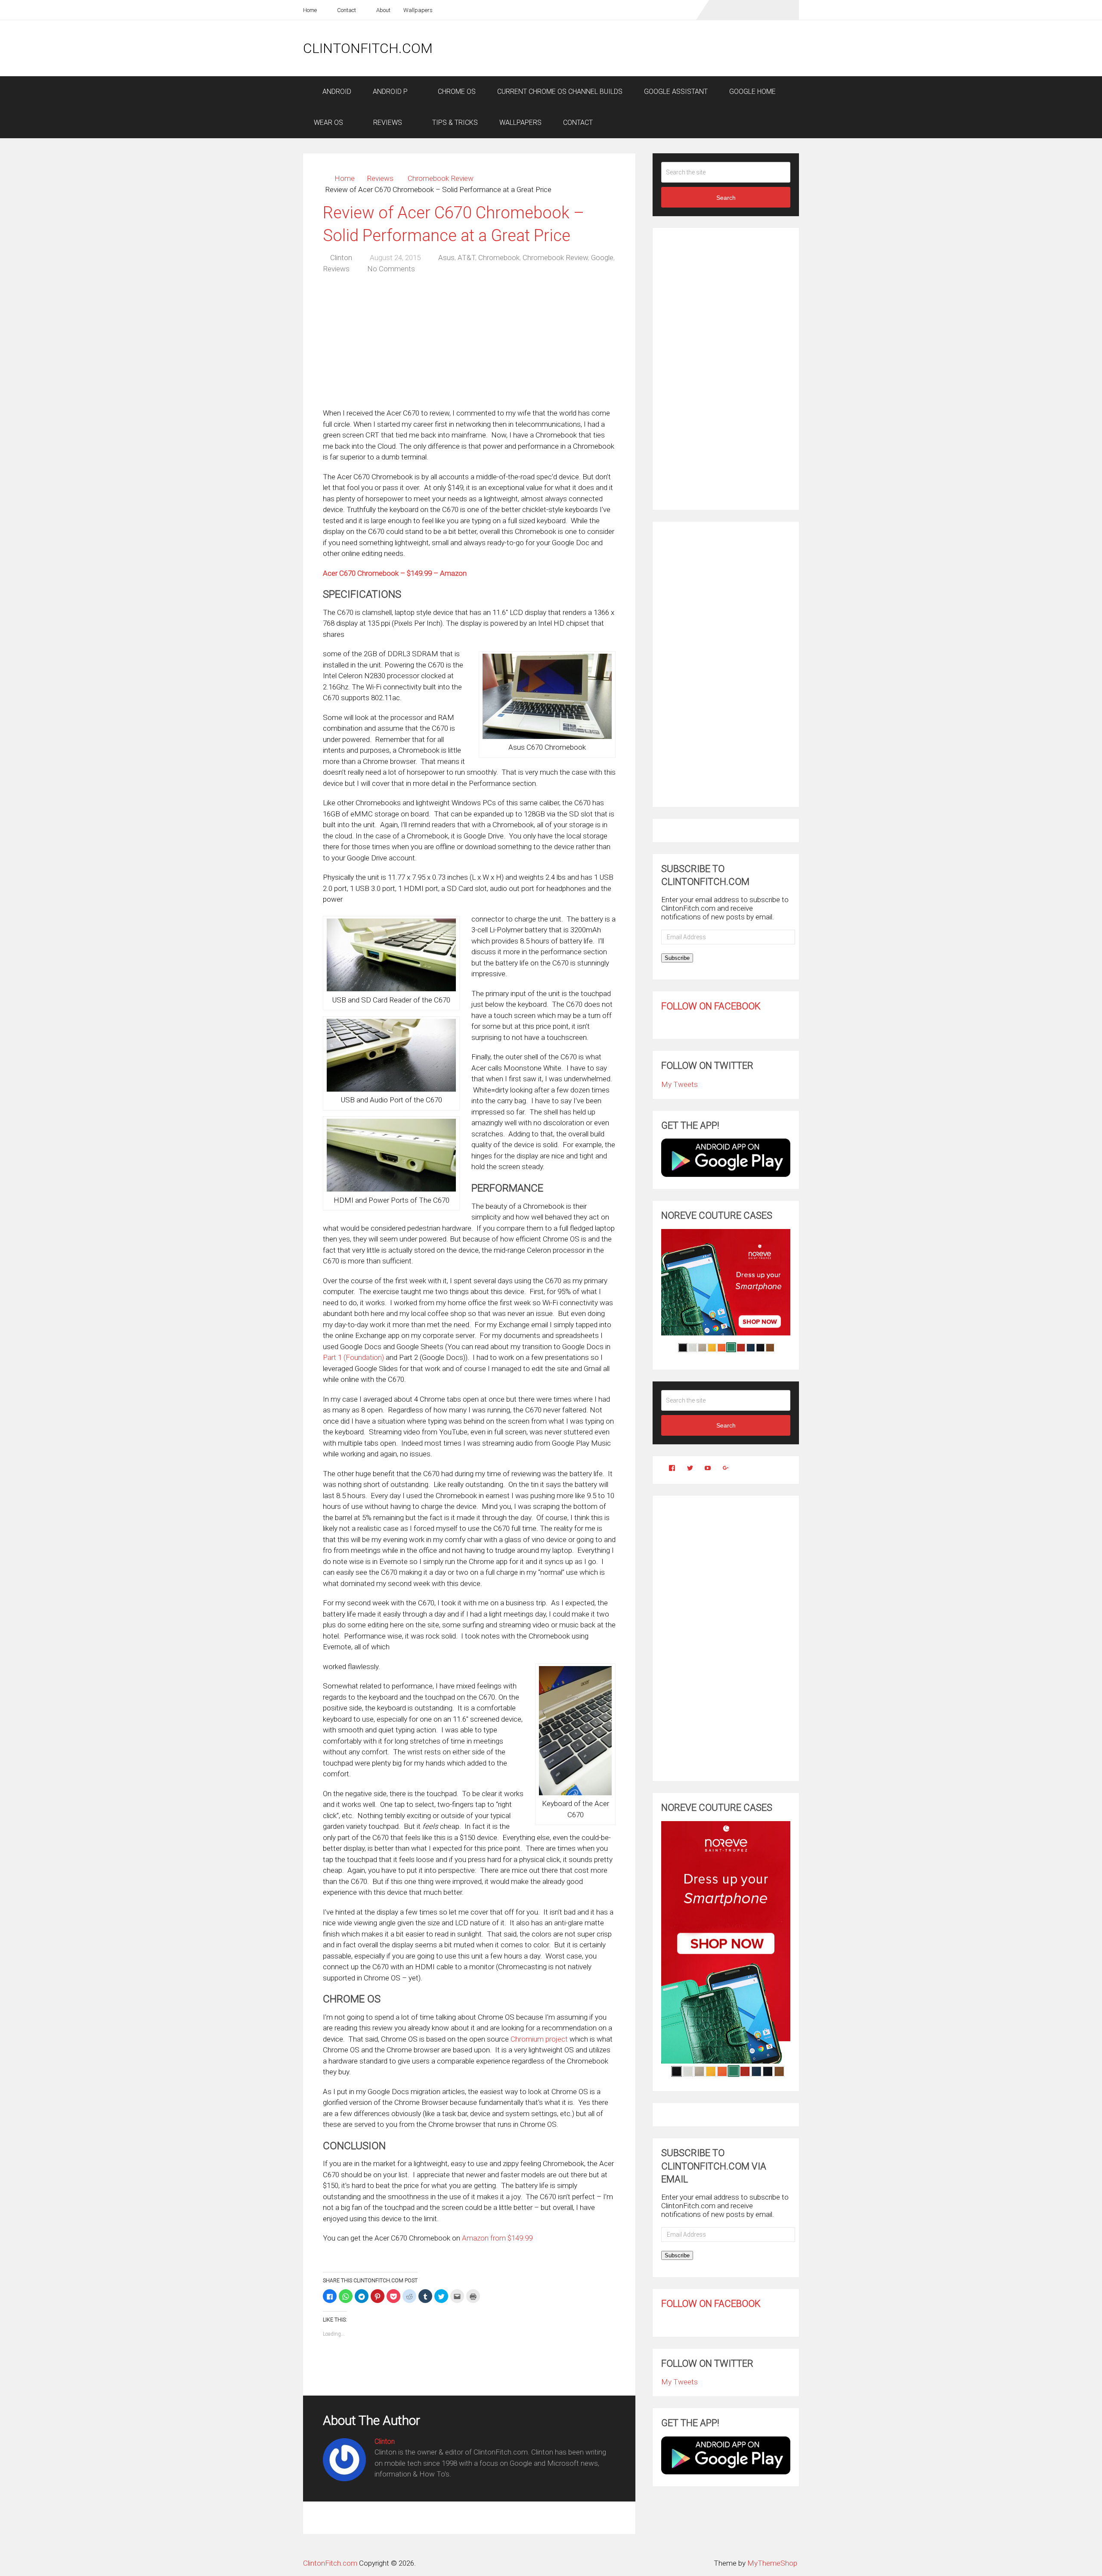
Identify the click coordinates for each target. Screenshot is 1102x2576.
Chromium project (539, 2039)
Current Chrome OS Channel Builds (560, 92)
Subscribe (677, 958)
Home (310, 10)
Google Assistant (676, 92)
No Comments (391, 269)
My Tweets (679, 1084)
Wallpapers (418, 10)
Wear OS (328, 123)
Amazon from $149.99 (497, 2238)
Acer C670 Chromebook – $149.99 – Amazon (395, 573)
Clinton (341, 258)
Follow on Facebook (711, 1006)
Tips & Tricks (454, 123)
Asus (446, 258)
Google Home (752, 92)
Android (336, 92)
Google (602, 258)
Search (726, 198)
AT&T (466, 258)
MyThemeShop (772, 2563)
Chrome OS (456, 92)
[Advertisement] (642, 48)
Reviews (387, 123)
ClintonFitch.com (368, 48)
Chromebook (499, 258)
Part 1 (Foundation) (353, 1357)
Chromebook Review (441, 178)
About (383, 10)
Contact (346, 10)
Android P (390, 92)
